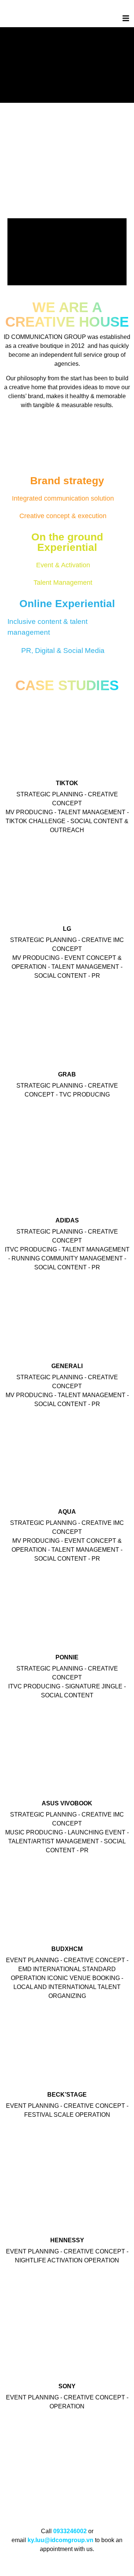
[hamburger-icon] (126, 19)
